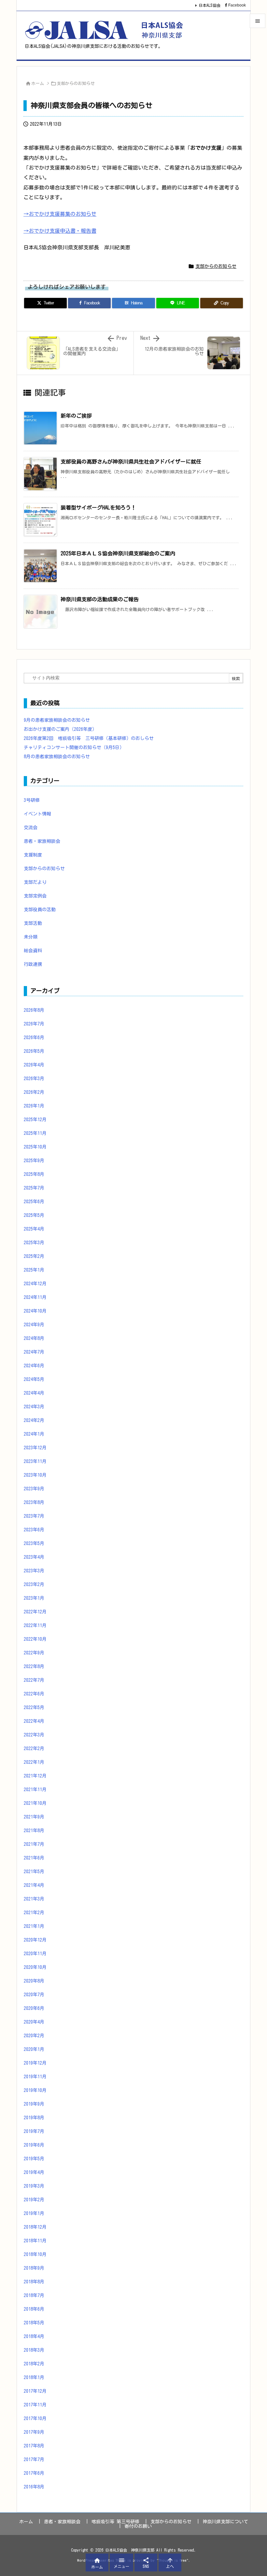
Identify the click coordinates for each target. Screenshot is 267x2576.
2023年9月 (34, 1489)
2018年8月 (34, 2282)
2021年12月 (35, 1776)
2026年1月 (34, 1106)
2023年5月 (34, 1543)
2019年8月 (34, 2118)
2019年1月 (34, 2213)
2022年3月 (34, 1735)
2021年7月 (34, 1844)
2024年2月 (34, 1420)
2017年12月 (35, 2391)
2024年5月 (34, 1379)
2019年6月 (34, 2145)
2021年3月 (34, 1899)
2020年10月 (35, 1967)
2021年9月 (34, 1817)
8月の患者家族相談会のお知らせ (57, 757)
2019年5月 (34, 2159)
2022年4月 (34, 1721)
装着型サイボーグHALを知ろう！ (98, 508)
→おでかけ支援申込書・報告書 (60, 231)
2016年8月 (34, 2487)
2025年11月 (35, 1133)
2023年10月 (35, 1475)
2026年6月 (34, 1037)
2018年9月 (34, 2268)
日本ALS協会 (210, 5)
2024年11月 (35, 1297)
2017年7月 (34, 2459)
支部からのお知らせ (76, 84)
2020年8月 (34, 1981)
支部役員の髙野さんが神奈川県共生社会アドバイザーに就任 (131, 462)
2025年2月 (34, 1256)
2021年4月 (34, 1885)
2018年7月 (34, 2295)
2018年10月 (35, 2254)
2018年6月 (34, 2309)
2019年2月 (34, 2200)
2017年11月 (35, 2405)
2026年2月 (34, 1092)
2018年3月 (34, 2350)
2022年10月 (35, 1639)
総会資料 (33, 951)
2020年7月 (34, 1995)
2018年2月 (34, 2364)
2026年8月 (34, 1010)
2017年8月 (34, 2446)
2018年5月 (34, 2323)
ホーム (38, 84)
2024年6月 (34, 1366)
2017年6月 (34, 2473)
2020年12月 (35, 1940)
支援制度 (33, 855)
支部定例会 (35, 896)
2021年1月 (34, 1926)
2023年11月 (35, 1461)
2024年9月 (34, 1325)
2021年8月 (34, 1831)
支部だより (35, 882)
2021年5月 (34, 1872)
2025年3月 (34, 1243)
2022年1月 (34, 1762)
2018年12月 (35, 2227)
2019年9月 (34, 2104)
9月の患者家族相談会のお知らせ (57, 720)
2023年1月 (34, 1598)
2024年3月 (34, 1407)
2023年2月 (34, 1584)
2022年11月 (35, 1625)
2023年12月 (35, 1448)
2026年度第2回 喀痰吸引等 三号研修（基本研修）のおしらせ (89, 738)
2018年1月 (34, 2377)
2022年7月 (34, 1680)
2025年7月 (34, 1188)
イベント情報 (37, 814)
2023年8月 (34, 1502)
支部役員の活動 (40, 910)
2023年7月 (34, 1516)
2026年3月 (34, 1079)
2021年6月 (34, 1858)
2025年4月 (34, 1229)
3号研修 (32, 800)
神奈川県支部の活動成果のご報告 (100, 599)
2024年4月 (34, 1393)
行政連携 (33, 964)
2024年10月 (35, 1311)
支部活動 (33, 923)
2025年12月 (35, 1120)
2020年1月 (34, 2049)
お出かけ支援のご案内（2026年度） (60, 729)
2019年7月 (34, 2131)
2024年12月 (35, 1284)
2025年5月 (34, 1215)
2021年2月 (34, 1913)
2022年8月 (34, 1666)
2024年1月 (34, 1434)
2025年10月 (35, 1147)
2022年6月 (34, 1694)
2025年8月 (34, 1174)
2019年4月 (34, 2172)
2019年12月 (35, 2063)
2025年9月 (34, 1161)
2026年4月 (34, 1065)
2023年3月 (34, 1571)
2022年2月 (34, 1748)
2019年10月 (35, 2090)
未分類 (31, 937)
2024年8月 (34, 1338)
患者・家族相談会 (42, 841)
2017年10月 (35, 2418)
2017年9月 (34, 2432)
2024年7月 (34, 1352)
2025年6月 (34, 1202)
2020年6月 (34, 2008)
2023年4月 (34, 1557)
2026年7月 (34, 1024)
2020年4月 (34, 2022)
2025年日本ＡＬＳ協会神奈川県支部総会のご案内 (118, 553)
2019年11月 (35, 2077)
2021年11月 (35, 1789)
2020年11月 (35, 1954)
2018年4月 (34, 2336)
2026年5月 (34, 1051)
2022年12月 (35, 1612)
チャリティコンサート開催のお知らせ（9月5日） (74, 747)
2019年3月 (34, 2186)
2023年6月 (34, 1530)
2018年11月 (35, 2241)
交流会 (31, 828)
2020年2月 (34, 2036)
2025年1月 (34, 1270)
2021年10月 (35, 1803)
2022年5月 (34, 1707)
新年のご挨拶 (76, 416)
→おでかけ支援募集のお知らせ (60, 214)
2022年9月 (34, 1653)
